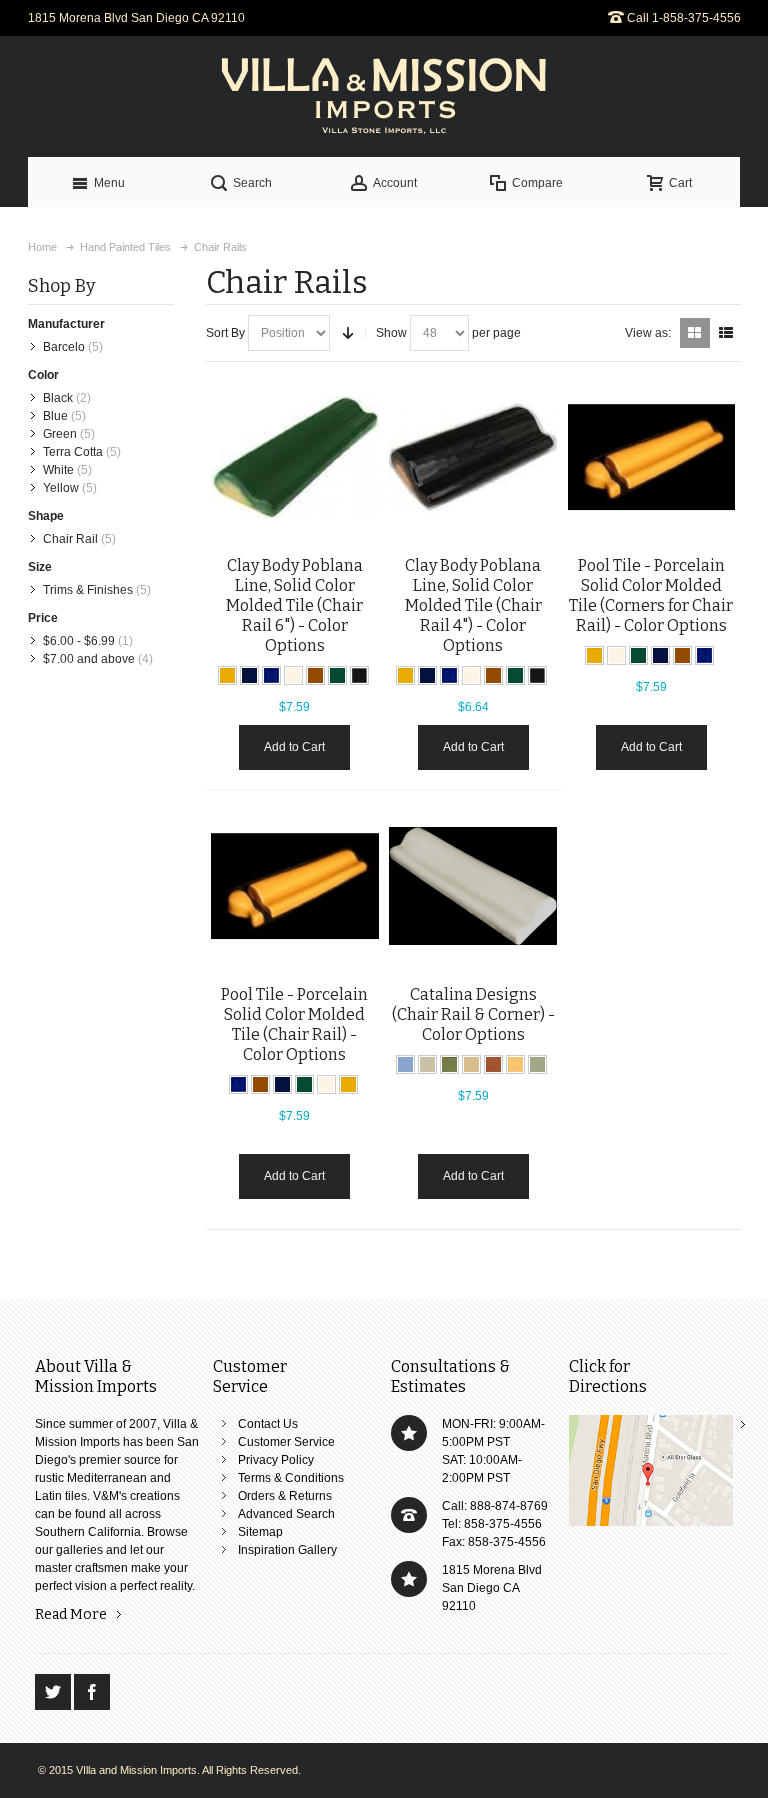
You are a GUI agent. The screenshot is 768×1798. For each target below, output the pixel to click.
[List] (726, 333)
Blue (55, 416)
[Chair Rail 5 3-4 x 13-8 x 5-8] (295, 886)
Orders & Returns (285, 1496)
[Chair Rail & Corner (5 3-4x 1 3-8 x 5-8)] (473, 886)
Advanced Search (286, 1514)
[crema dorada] (471, 1064)
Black (58, 398)
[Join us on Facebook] (92, 1693)
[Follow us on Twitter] (54, 1693)
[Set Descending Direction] (348, 333)
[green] (337, 675)
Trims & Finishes (88, 590)
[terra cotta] (493, 1064)
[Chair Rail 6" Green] (295, 457)
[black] (359, 675)
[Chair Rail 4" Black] (473, 457)
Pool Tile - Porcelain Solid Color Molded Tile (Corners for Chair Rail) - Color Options (651, 595)
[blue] (271, 675)
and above (89, 659)
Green (60, 434)
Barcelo (64, 347)
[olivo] (449, 1064)
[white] (293, 675)
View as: (648, 333)
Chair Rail (70, 539)
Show (391, 333)
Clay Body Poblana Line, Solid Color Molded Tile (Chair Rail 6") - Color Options (294, 605)
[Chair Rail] (652, 457)
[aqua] (405, 1064)
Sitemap (260, 1532)
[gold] (515, 1064)
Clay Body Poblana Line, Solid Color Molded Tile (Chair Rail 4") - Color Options (473, 605)
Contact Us (268, 1424)
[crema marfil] (427, 1064)
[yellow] (227, 675)
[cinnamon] (315, 675)
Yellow (61, 488)
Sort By (225, 333)
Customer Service (286, 1442)
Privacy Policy (276, 1460)
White (58, 470)
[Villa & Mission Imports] (384, 96)
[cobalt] (249, 675)
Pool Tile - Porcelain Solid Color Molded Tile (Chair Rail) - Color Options (294, 1024)
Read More (71, 1614)
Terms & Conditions (291, 1478)
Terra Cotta (73, 452)
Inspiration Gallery (287, 1550)
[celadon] (537, 1064)
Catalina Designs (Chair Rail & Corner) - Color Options (473, 1014)
